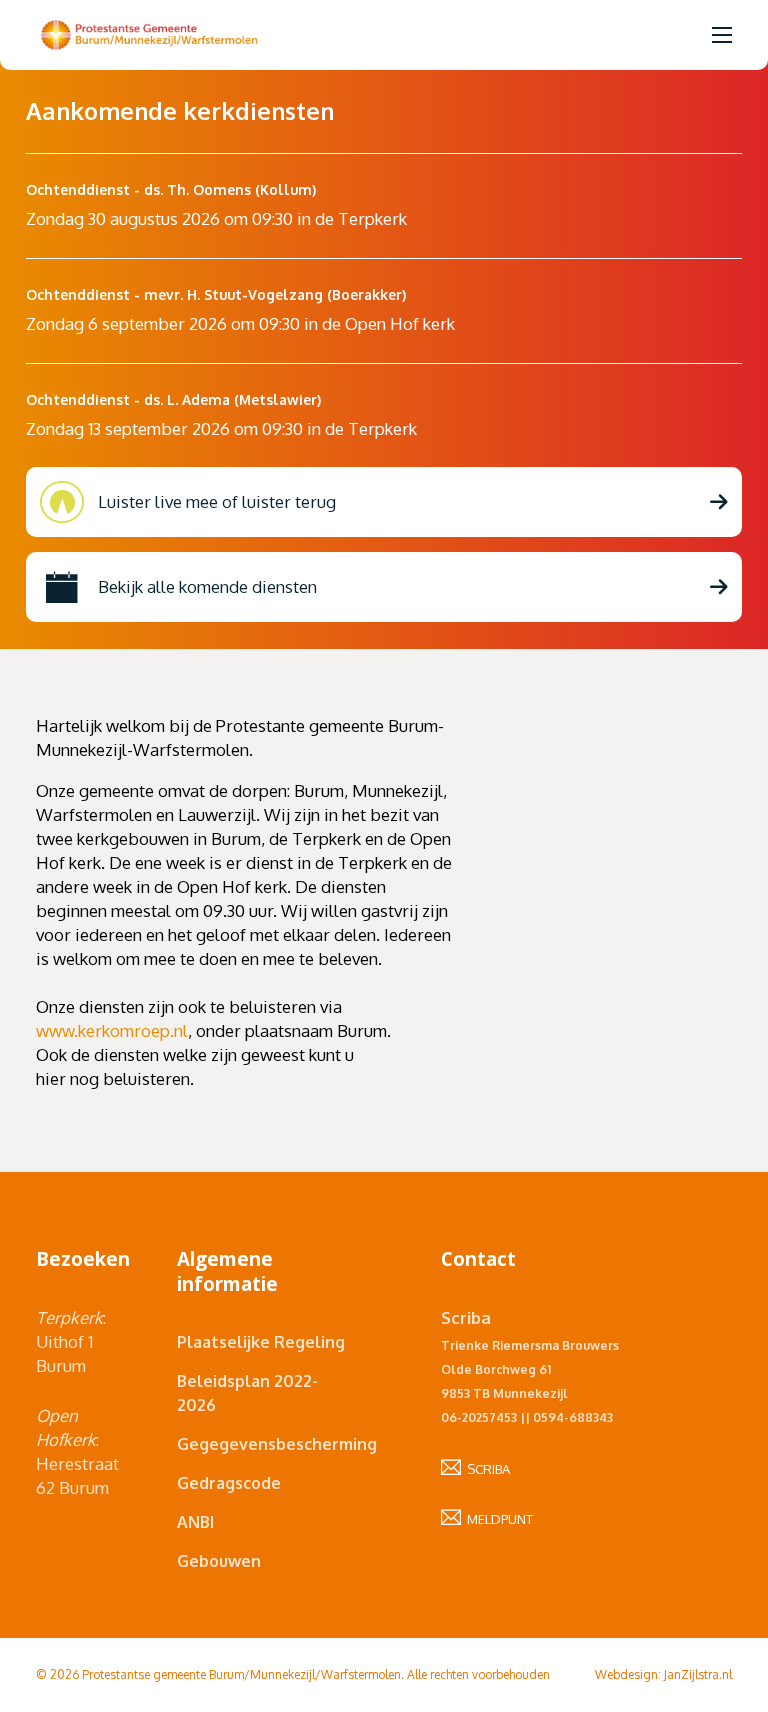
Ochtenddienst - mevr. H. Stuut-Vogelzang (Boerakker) (216, 294)
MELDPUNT (497, 1519)
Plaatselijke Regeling (261, 1342)
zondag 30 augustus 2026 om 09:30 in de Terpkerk (216, 218)
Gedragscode (229, 1483)
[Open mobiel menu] (722, 35)
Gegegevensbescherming (264, 1444)
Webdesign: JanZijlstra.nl (663, 1674)
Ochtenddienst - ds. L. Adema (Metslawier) (173, 399)
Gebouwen (219, 1561)
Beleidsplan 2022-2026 (247, 1393)
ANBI (195, 1522)
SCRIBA (485, 1469)
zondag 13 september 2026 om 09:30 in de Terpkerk (221, 428)
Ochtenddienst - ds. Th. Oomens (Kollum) (171, 189)
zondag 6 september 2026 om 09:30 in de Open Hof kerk (240, 323)
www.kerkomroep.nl (112, 1030)
